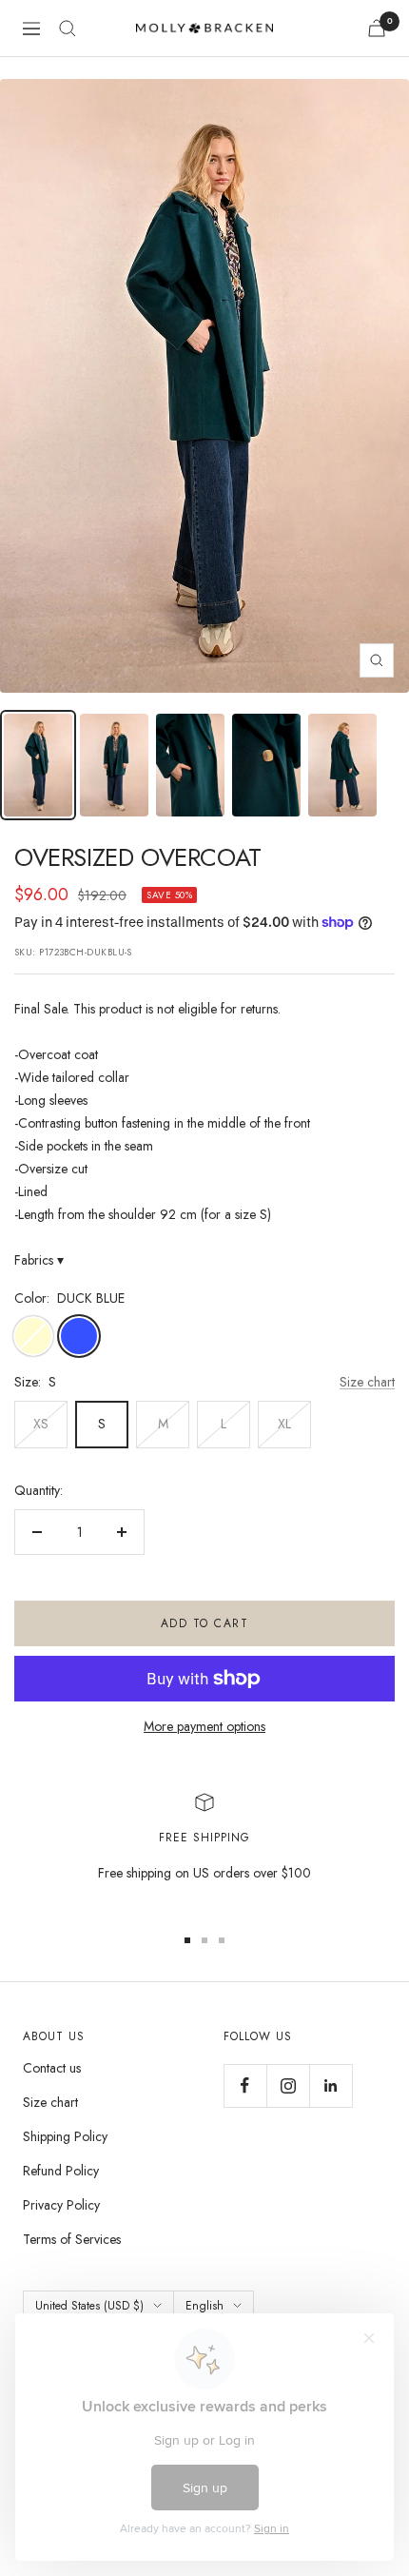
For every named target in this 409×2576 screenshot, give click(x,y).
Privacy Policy (61, 2205)
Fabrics (39, 1260)
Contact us (52, 2068)
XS (41, 1424)
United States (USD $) (89, 2306)
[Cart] (377, 28)
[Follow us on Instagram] (288, 2085)
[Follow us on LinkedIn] (331, 2085)
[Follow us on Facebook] (245, 2085)
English (204, 2306)
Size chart (367, 1382)
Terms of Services (72, 2239)
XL (284, 1424)
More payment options (204, 1726)
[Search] (68, 29)
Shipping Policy (65, 2136)
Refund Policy (61, 2171)
